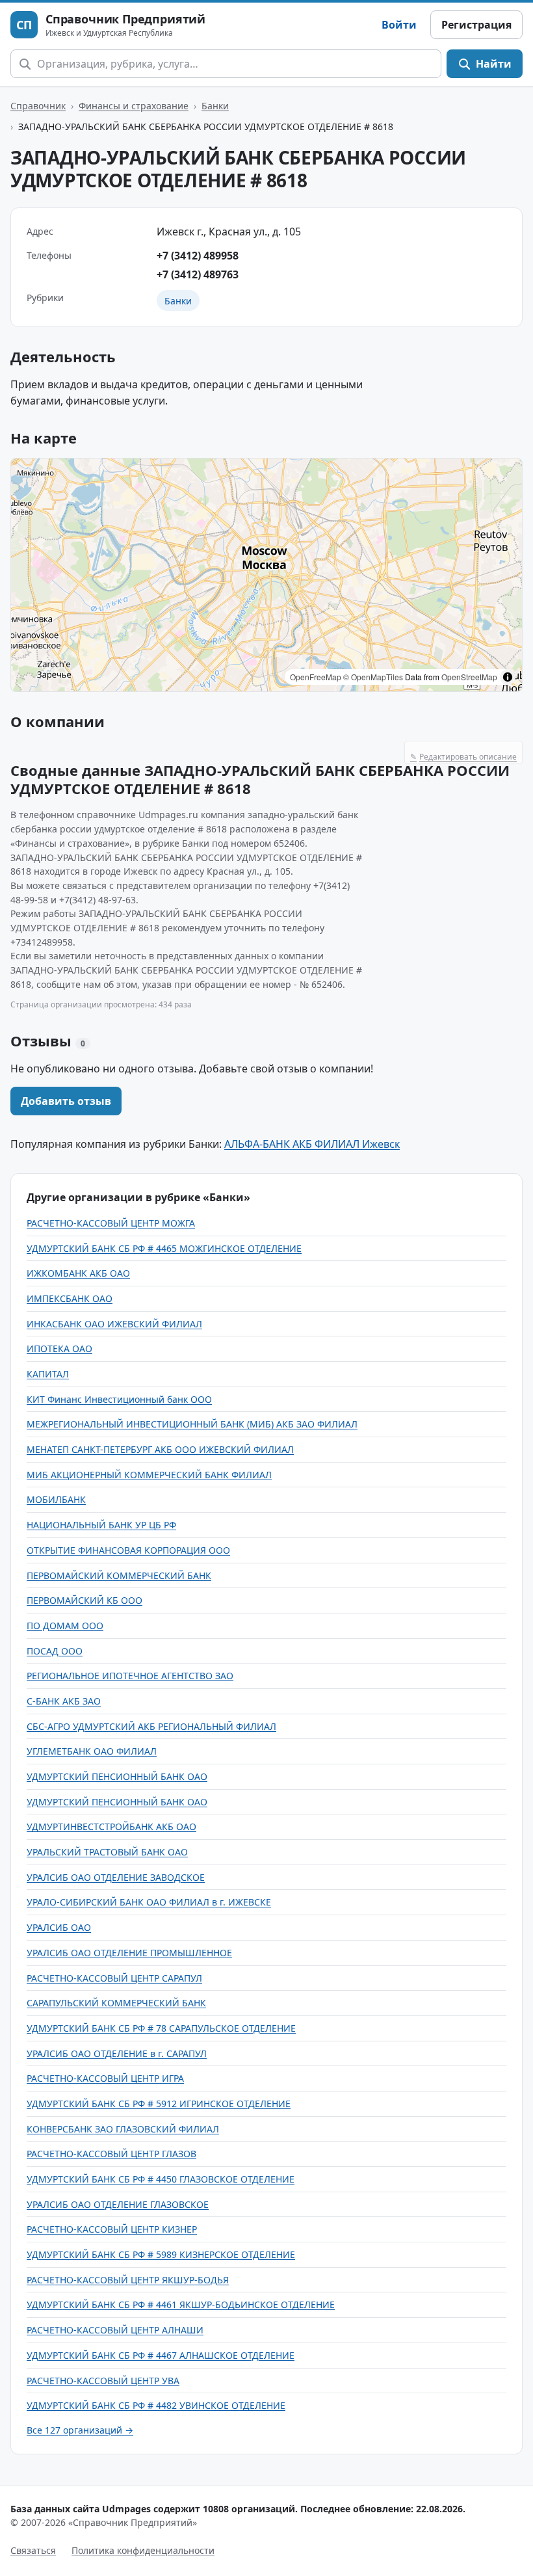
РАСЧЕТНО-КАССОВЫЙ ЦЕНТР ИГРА (105, 2078)
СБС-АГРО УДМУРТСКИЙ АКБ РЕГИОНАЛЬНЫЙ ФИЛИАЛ (151, 1726)
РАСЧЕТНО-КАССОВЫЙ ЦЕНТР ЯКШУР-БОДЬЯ (128, 2280)
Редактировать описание (463, 757)
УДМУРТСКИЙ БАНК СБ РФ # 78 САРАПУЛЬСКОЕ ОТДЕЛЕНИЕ (161, 2028)
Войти (399, 25)
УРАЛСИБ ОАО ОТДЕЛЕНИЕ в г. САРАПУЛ (117, 2053)
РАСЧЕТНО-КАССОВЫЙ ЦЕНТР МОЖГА (111, 1223)
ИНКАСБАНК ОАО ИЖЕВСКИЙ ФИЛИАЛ (114, 1324)
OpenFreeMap (316, 677)
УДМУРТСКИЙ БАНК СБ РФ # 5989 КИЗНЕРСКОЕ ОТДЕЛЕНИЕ (161, 2254)
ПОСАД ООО (55, 1651)
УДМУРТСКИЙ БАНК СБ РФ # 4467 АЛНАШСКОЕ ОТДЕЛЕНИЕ (161, 2355)
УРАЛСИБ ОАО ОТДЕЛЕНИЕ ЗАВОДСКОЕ (116, 1877)
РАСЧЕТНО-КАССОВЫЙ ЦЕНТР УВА (103, 2381)
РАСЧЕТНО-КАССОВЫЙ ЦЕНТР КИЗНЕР (112, 2229)
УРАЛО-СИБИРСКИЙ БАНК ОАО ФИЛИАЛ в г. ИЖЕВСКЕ (149, 1902)
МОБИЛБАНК (56, 1499)
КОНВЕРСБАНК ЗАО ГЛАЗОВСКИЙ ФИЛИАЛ (123, 2129)
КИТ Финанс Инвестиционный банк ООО (119, 1399)
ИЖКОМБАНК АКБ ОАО (78, 1273)
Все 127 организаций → (80, 2430)
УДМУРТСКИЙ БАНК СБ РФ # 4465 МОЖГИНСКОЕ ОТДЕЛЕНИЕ (164, 1248)
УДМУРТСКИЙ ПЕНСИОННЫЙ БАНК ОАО (117, 1776)
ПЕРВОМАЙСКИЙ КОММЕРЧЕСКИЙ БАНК (119, 1575)
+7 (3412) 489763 (198, 274)
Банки (215, 106)
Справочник (38, 106)
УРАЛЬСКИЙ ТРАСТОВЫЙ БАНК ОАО (107, 1852)
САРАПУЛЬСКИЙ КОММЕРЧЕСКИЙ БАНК (116, 2003)
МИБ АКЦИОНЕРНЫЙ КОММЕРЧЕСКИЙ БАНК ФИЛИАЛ (149, 1475)
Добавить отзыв (66, 1101)
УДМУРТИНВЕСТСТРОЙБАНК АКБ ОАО (111, 1826)
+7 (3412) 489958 (198, 256)
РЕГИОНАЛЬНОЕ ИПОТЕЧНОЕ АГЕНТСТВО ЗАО (130, 1676)
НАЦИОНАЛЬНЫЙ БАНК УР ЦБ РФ (101, 1525)
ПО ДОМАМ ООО (65, 1626)
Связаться (33, 2550)
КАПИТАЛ (48, 1374)
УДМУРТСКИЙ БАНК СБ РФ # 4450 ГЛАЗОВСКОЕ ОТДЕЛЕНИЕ (161, 2179)
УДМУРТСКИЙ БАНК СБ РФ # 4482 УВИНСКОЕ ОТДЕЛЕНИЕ (156, 2405)
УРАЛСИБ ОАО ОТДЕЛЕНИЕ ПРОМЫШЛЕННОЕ (129, 1953)
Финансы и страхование (134, 106)
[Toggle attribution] (508, 677)
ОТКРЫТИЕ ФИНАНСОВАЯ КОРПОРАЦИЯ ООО (128, 1550)
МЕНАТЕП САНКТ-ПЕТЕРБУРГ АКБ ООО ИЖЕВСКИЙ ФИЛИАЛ (160, 1449)
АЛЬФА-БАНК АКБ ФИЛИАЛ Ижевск (312, 1144)
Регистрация (476, 25)
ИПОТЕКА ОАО (59, 1348)
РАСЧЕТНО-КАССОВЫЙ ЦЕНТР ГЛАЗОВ (111, 2154)
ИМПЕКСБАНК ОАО (70, 1298)
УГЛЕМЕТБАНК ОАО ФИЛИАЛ (92, 1751)
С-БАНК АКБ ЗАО (64, 1701)
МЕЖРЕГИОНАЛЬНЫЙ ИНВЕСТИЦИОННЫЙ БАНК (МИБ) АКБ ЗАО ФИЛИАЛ (192, 1424)
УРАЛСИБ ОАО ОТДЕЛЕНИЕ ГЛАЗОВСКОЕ (118, 2204)
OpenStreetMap (469, 677)
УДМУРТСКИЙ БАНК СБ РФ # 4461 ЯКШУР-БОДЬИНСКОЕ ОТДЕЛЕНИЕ (181, 2304)
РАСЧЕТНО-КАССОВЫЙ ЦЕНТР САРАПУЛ (114, 1978)
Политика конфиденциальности (143, 2550)
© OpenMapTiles (373, 677)
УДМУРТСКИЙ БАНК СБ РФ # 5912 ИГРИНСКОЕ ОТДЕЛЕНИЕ (159, 2104)
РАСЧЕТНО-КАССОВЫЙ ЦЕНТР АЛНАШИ (115, 2330)
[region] (266, 575)
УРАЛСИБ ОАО (59, 1927)
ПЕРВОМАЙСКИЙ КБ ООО (84, 1600)
